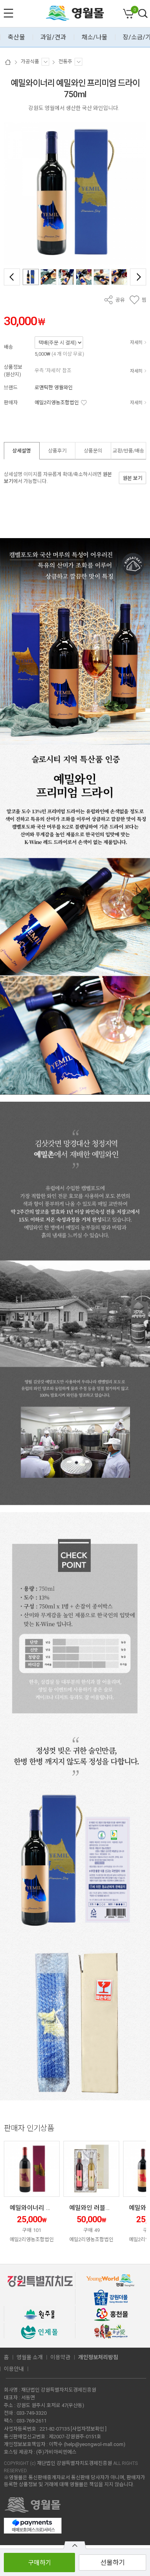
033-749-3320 (32, 2413)
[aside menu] (8, 13)
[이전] (12, 277)
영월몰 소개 (30, 2357)
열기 (75, 2545)
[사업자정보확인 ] (89, 2429)
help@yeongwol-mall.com (94, 2444)
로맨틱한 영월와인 (54, 387)
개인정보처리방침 (98, 2357)
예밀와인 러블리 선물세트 (102, 2208)
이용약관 (60, 2357)
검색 (143, 14)
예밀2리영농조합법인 (57, 403)
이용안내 (14, 2369)
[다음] (138, 277)
